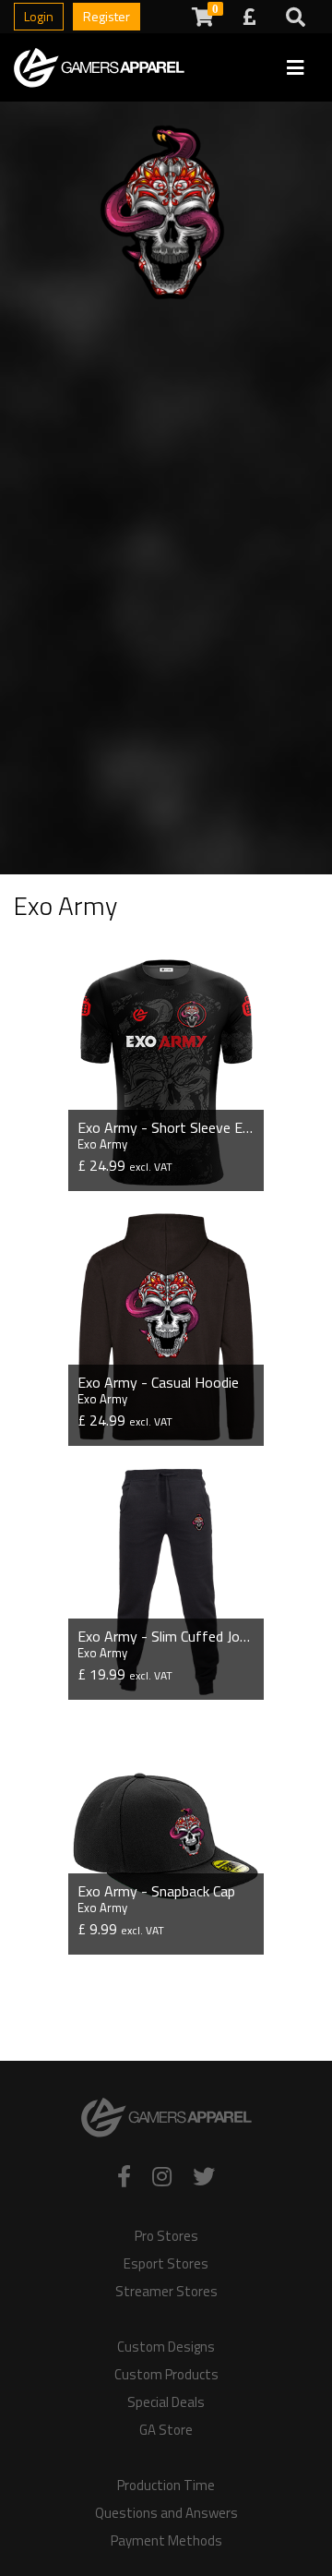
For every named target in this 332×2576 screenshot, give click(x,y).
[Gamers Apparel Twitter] (204, 2176)
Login (39, 16)
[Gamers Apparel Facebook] (124, 2176)
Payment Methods (166, 2541)
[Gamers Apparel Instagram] (162, 2176)
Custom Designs (166, 2347)
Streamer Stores (166, 2292)
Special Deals (166, 2402)
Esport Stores (166, 2264)
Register (107, 16)
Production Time (166, 2486)
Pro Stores (166, 2236)
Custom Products (166, 2375)
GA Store (166, 2430)
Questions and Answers (166, 2513)
